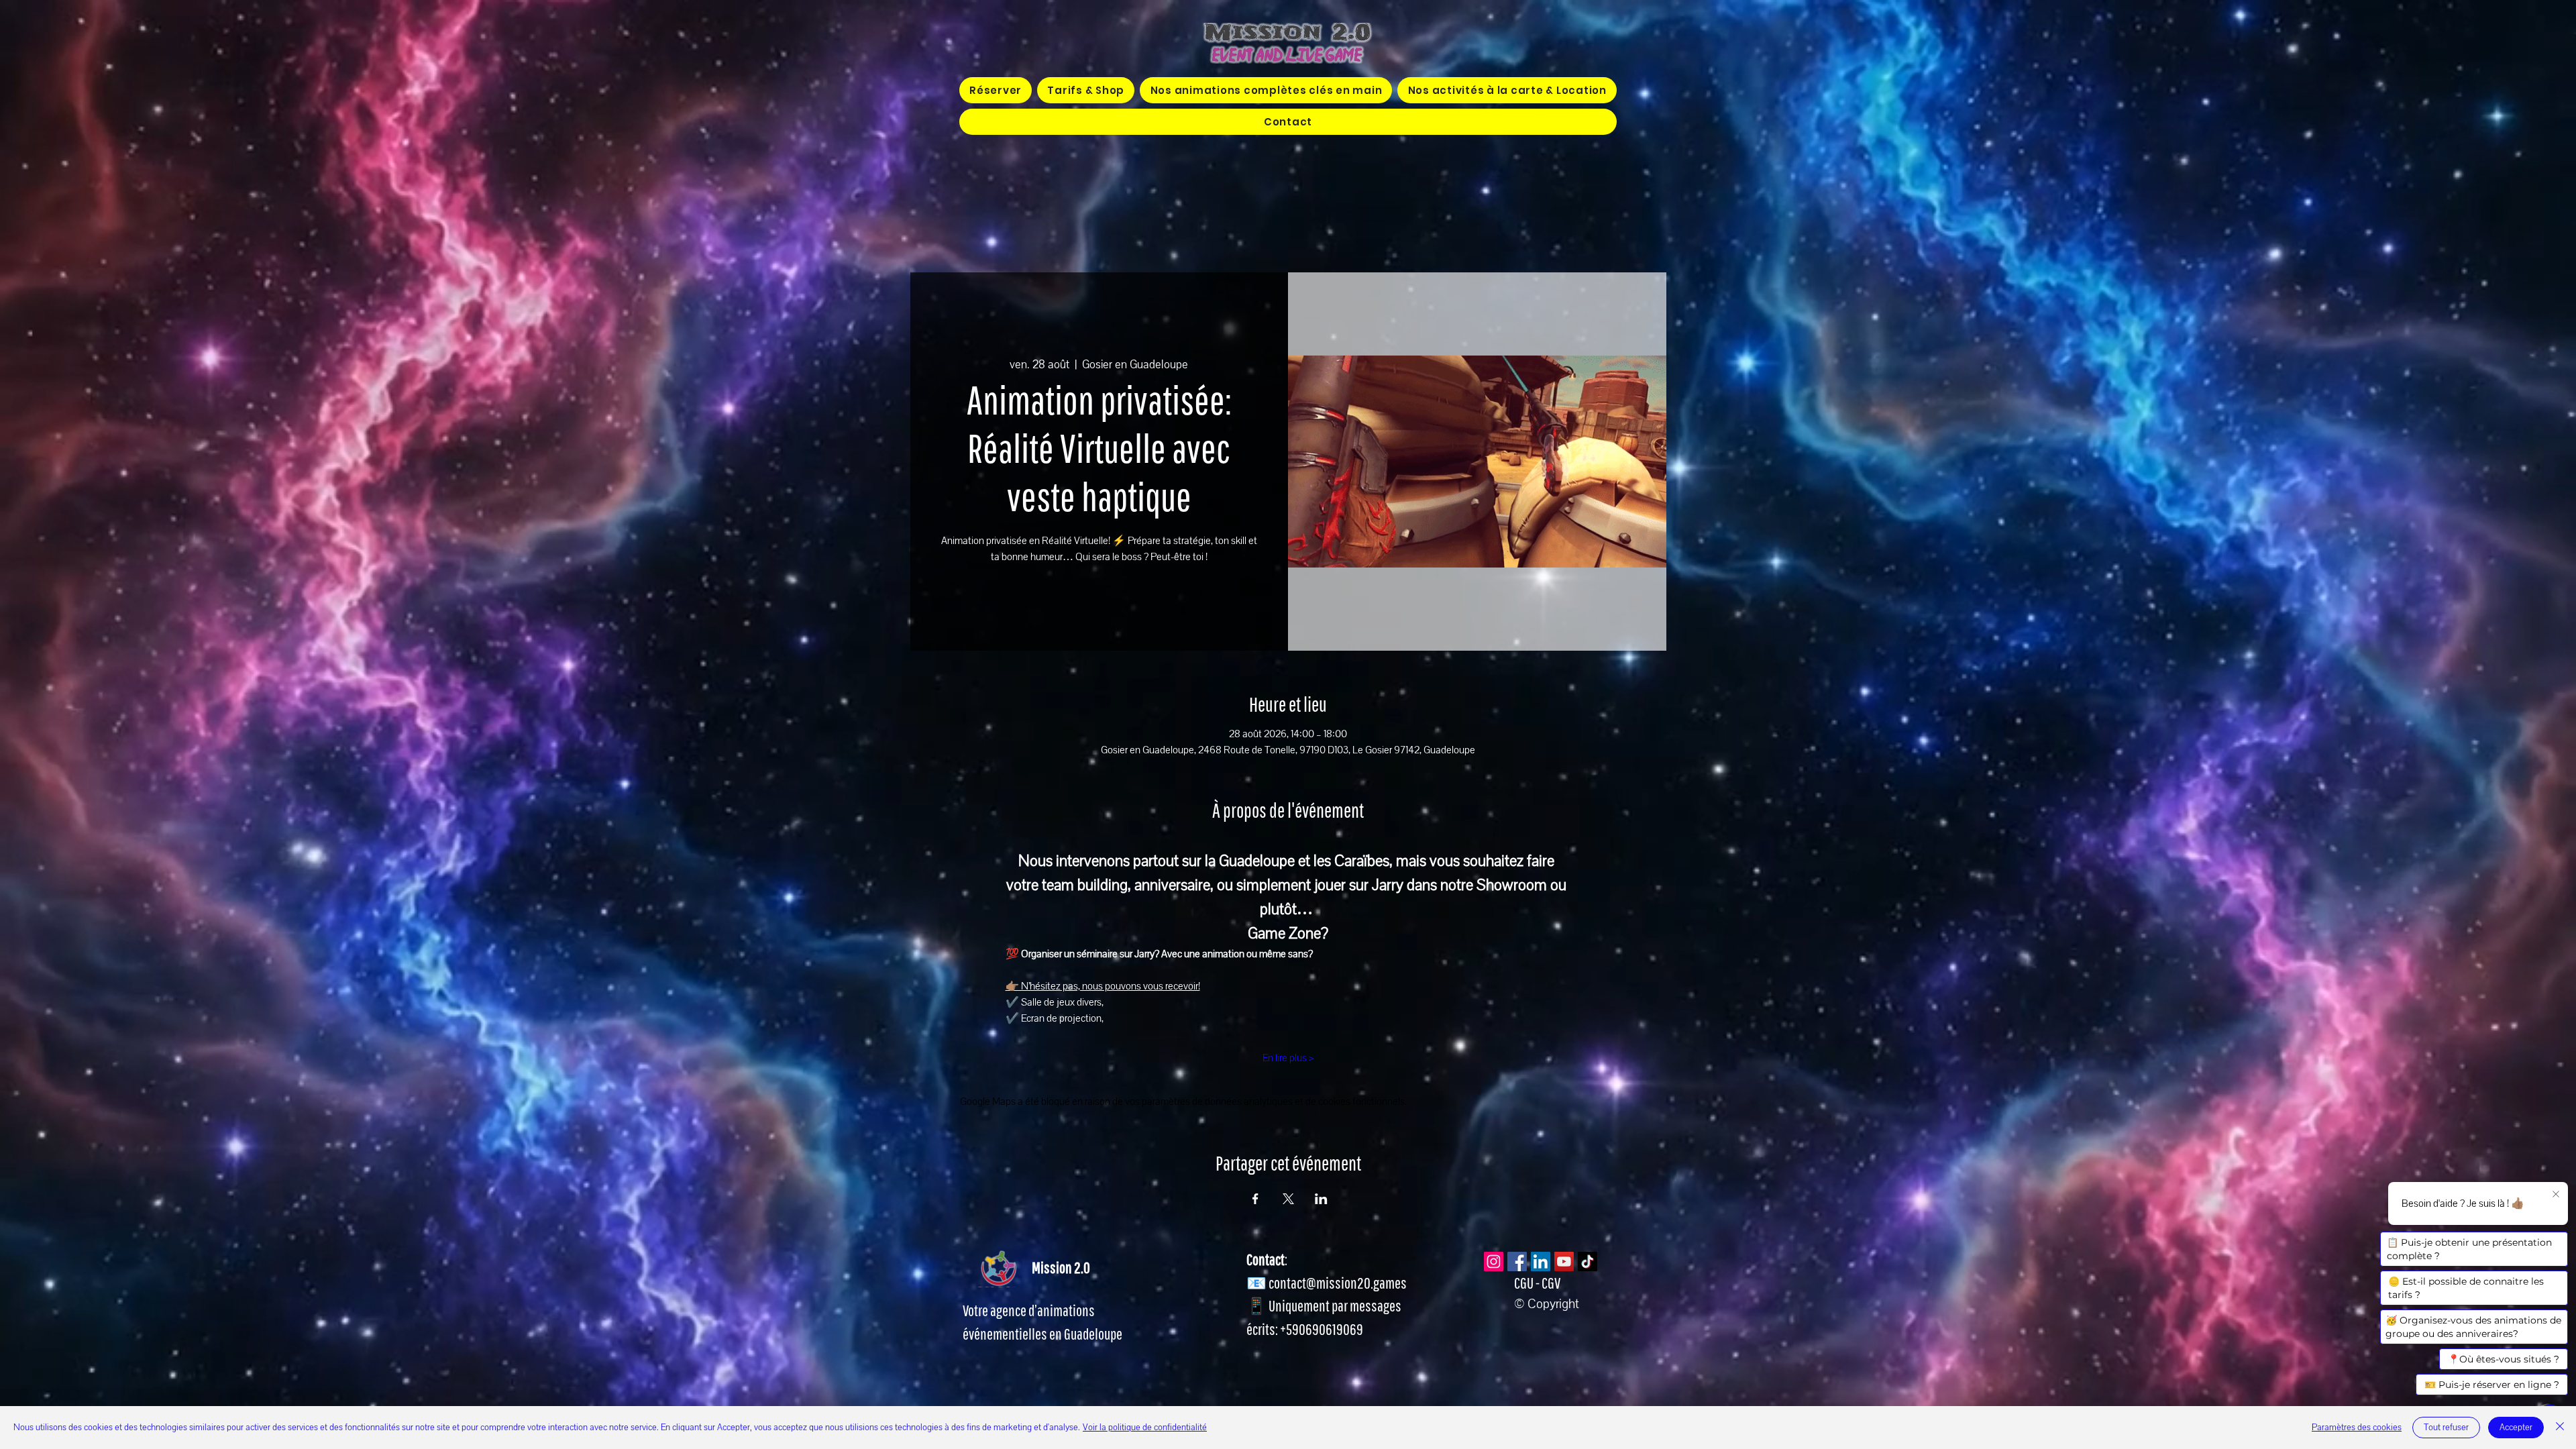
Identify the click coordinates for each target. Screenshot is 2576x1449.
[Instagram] (1494, 1262)
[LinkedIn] (1541, 1262)
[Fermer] (2560, 1428)
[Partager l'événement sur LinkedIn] (1321, 1199)
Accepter (2516, 1428)
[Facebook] (1517, 1262)
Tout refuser (2446, 1428)
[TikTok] (1588, 1262)
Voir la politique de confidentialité (1145, 1428)
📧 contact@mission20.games (1327, 1283)
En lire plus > (1288, 1058)
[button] (1266, 90)
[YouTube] (1564, 1262)
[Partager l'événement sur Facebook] (1255, 1199)
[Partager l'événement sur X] (1288, 1199)
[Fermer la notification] (2556, 1195)
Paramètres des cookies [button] (2357, 1428)
